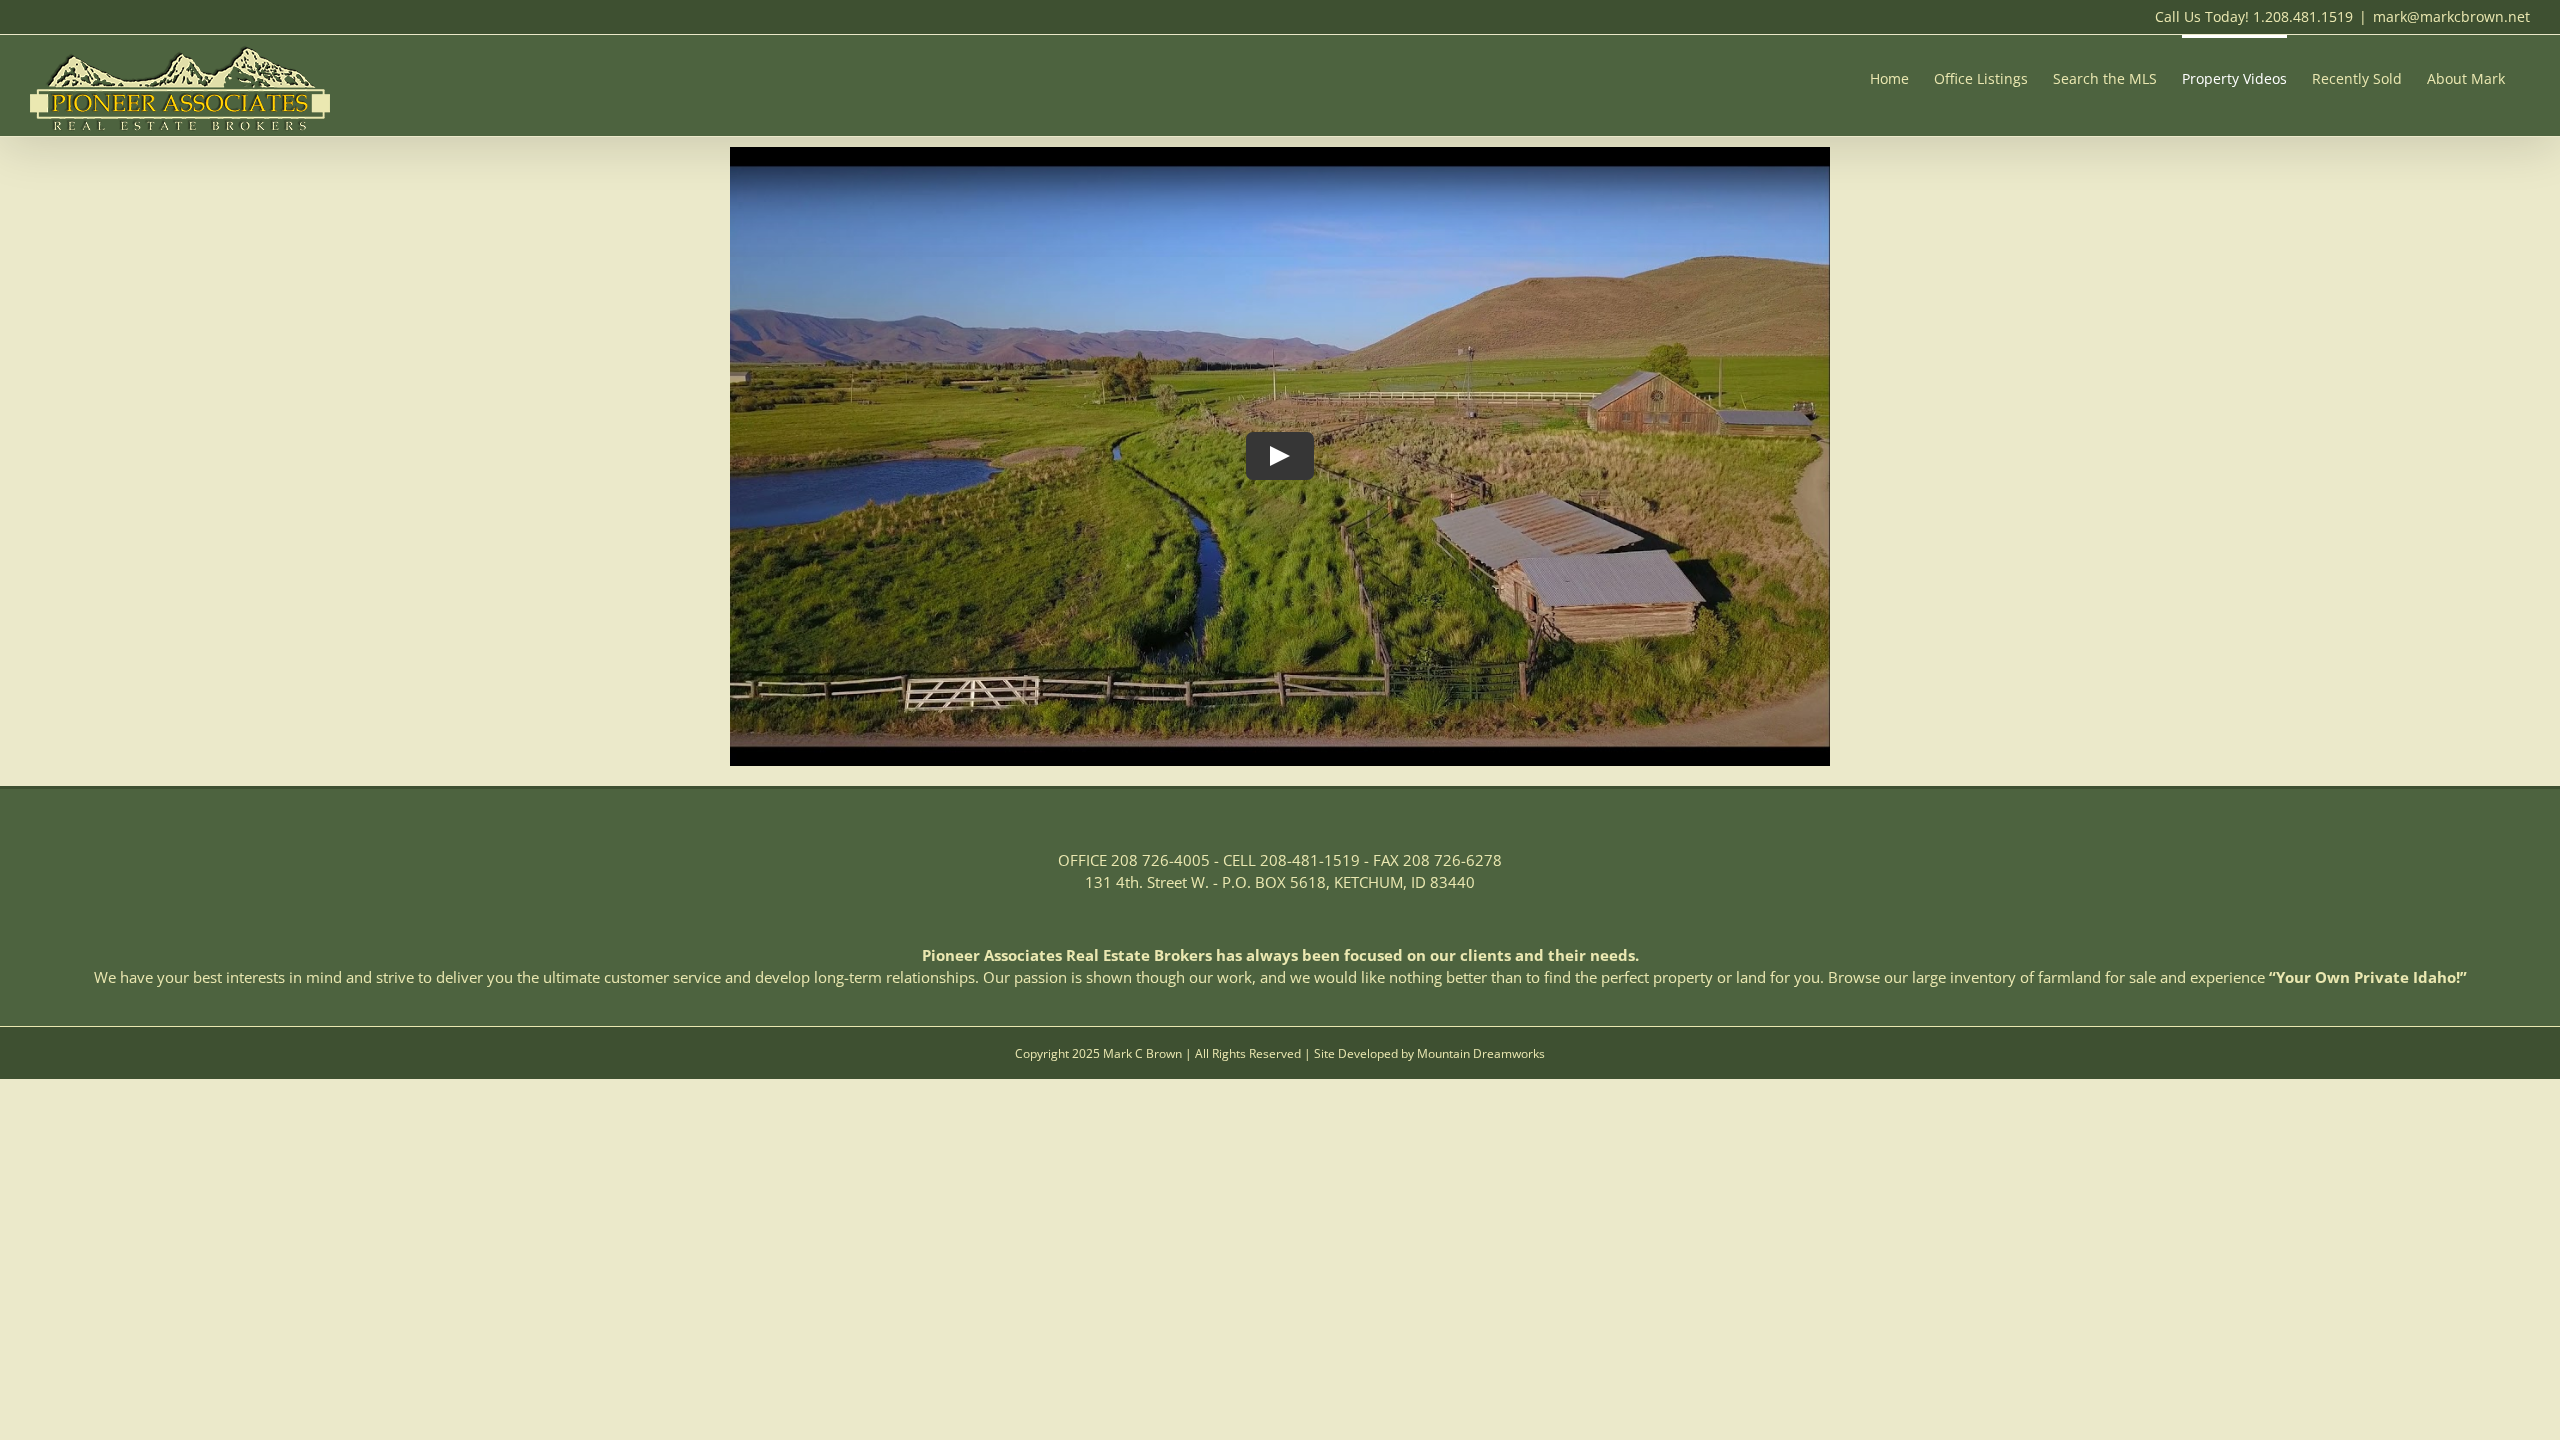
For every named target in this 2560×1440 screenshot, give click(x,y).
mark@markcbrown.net (2451, 16)
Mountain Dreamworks (1481, 1053)
